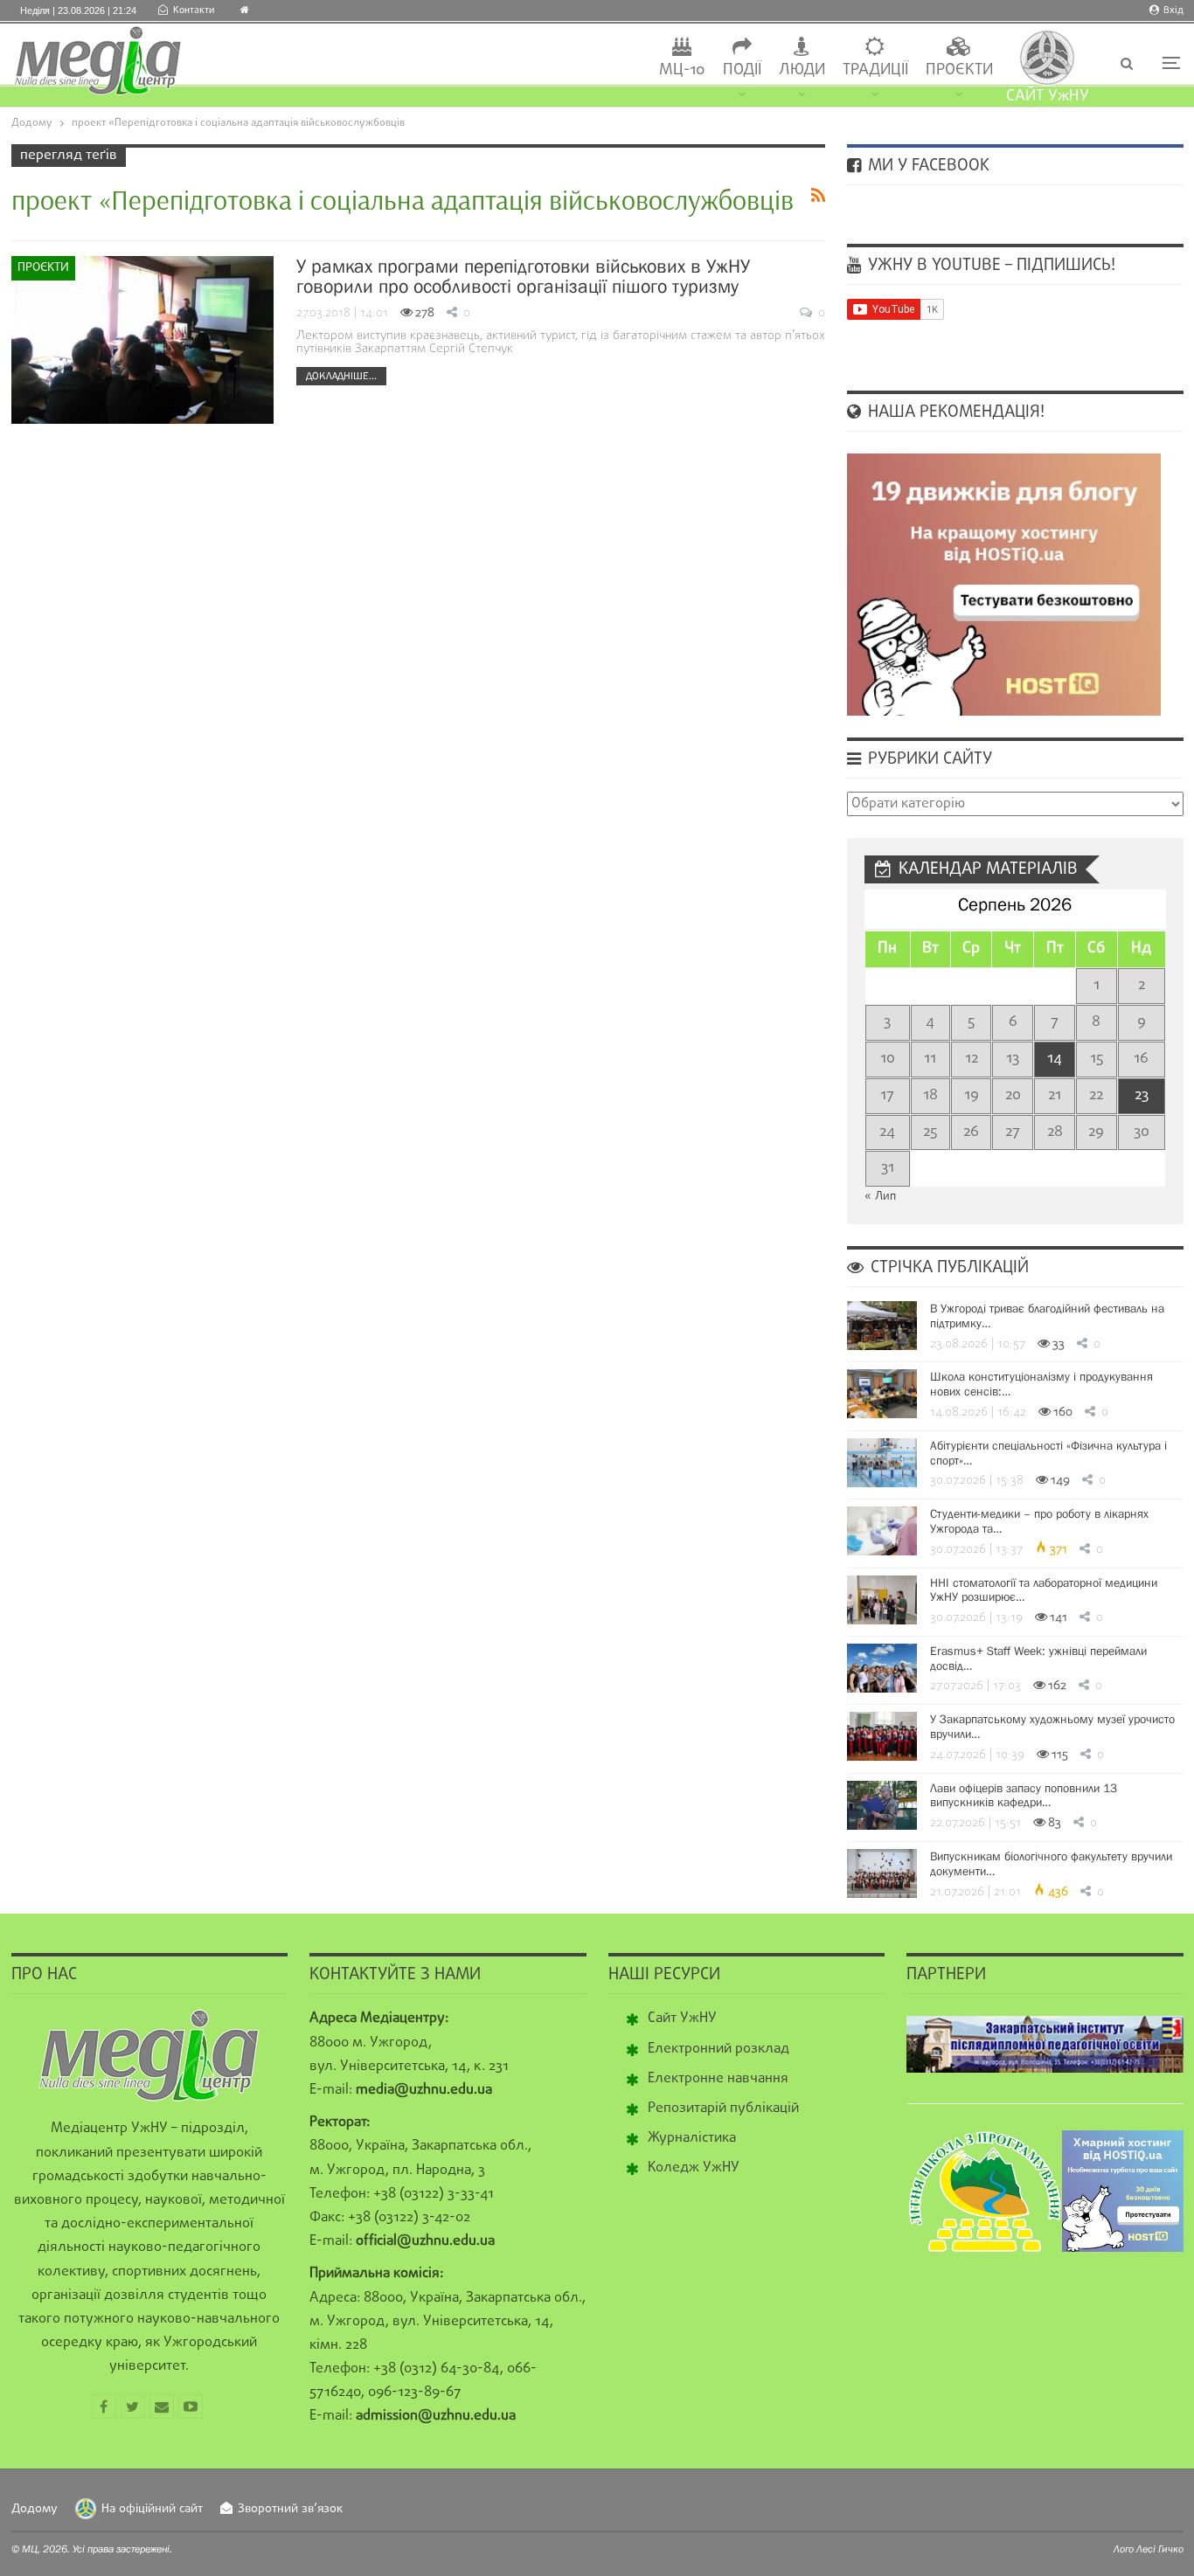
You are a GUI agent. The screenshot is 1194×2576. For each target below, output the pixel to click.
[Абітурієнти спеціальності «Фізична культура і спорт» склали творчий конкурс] (882, 1463)
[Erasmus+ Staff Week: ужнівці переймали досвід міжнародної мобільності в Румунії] (882, 1668)
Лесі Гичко (1160, 2549)
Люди (802, 70)
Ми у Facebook (927, 166)
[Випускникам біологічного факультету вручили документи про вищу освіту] (882, 1873)
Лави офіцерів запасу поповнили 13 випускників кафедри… (1024, 1795)
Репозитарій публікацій (723, 2109)
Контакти (194, 10)
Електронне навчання (718, 2079)
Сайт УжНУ (682, 2019)
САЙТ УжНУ (1048, 97)
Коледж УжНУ (694, 2168)
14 (1055, 1059)
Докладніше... (341, 376)
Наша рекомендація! (954, 412)
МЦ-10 (682, 70)
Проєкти (959, 70)
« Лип (880, 1197)
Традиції (875, 70)
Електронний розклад (718, 2049)
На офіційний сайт (152, 2509)
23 (1142, 1095)
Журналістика (692, 2138)
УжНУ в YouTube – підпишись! (989, 266)
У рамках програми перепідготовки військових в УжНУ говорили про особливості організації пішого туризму (523, 276)
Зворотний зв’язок (290, 2509)
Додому (35, 2509)
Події (742, 70)
